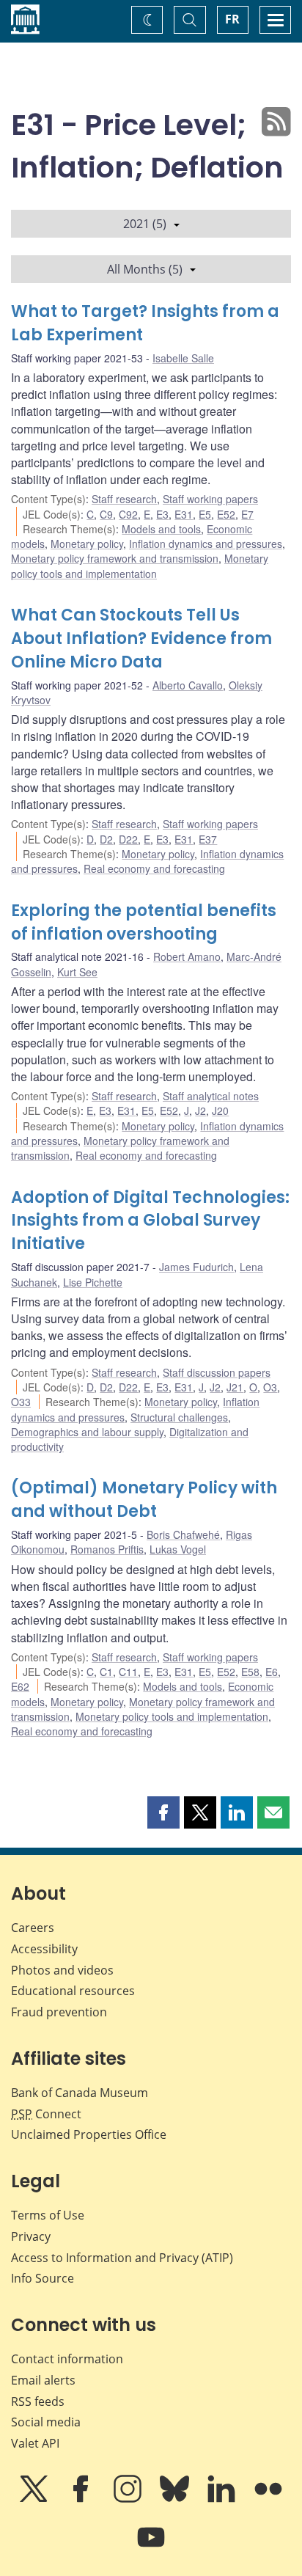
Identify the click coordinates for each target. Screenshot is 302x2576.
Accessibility (44, 1949)
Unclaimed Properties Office (89, 2134)
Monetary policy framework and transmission (115, 558)
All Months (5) (145, 269)
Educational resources (73, 1991)
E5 (205, 514)
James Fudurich (196, 1267)
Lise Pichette (93, 1282)
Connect (46, 2114)
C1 (106, 1672)
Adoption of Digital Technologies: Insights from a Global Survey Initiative (150, 1221)
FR (232, 19)
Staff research (124, 499)
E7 (247, 514)
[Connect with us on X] (35, 2499)
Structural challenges (179, 1417)
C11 (128, 1672)
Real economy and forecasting (154, 868)
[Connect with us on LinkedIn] (223, 2499)
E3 (162, 514)
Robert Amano (187, 956)
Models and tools (161, 529)
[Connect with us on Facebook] (82, 2499)
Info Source (43, 2278)
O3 (270, 1387)
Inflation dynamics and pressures (206, 544)
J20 (220, 1110)
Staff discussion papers (217, 1372)
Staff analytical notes (211, 1096)
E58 (250, 1672)
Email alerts (43, 2380)
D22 (128, 839)
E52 (226, 514)
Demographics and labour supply (87, 1432)
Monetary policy (87, 544)
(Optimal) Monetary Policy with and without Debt (144, 1500)
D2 (106, 839)
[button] (163, 1812)
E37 (208, 839)
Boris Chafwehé (183, 1534)
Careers (33, 1928)
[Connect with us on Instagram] (129, 2499)
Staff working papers (210, 499)
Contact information (67, 2359)
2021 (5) (145, 224)
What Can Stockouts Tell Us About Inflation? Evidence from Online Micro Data (141, 638)
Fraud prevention (59, 2012)
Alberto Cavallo (188, 685)
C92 (128, 514)
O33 (21, 1402)
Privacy (31, 2236)
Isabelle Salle (183, 358)
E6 (272, 1672)
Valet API (35, 2443)
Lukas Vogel (178, 1549)
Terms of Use (48, 2215)
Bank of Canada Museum (80, 2093)
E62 (20, 1686)
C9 (106, 514)
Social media (46, 2422)
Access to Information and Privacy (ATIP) (122, 2258)
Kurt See (77, 972)
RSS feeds (38, 2401)
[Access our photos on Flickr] (268, 2499)
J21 (235, 1387)
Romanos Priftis (107, 1549)
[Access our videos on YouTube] (151, 2547)
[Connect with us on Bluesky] (176, 2499)
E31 (184, 514)
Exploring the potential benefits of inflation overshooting (144, 922)
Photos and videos (62, 1970)
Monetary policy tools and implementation (140, 566)
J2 (200, 1110)
